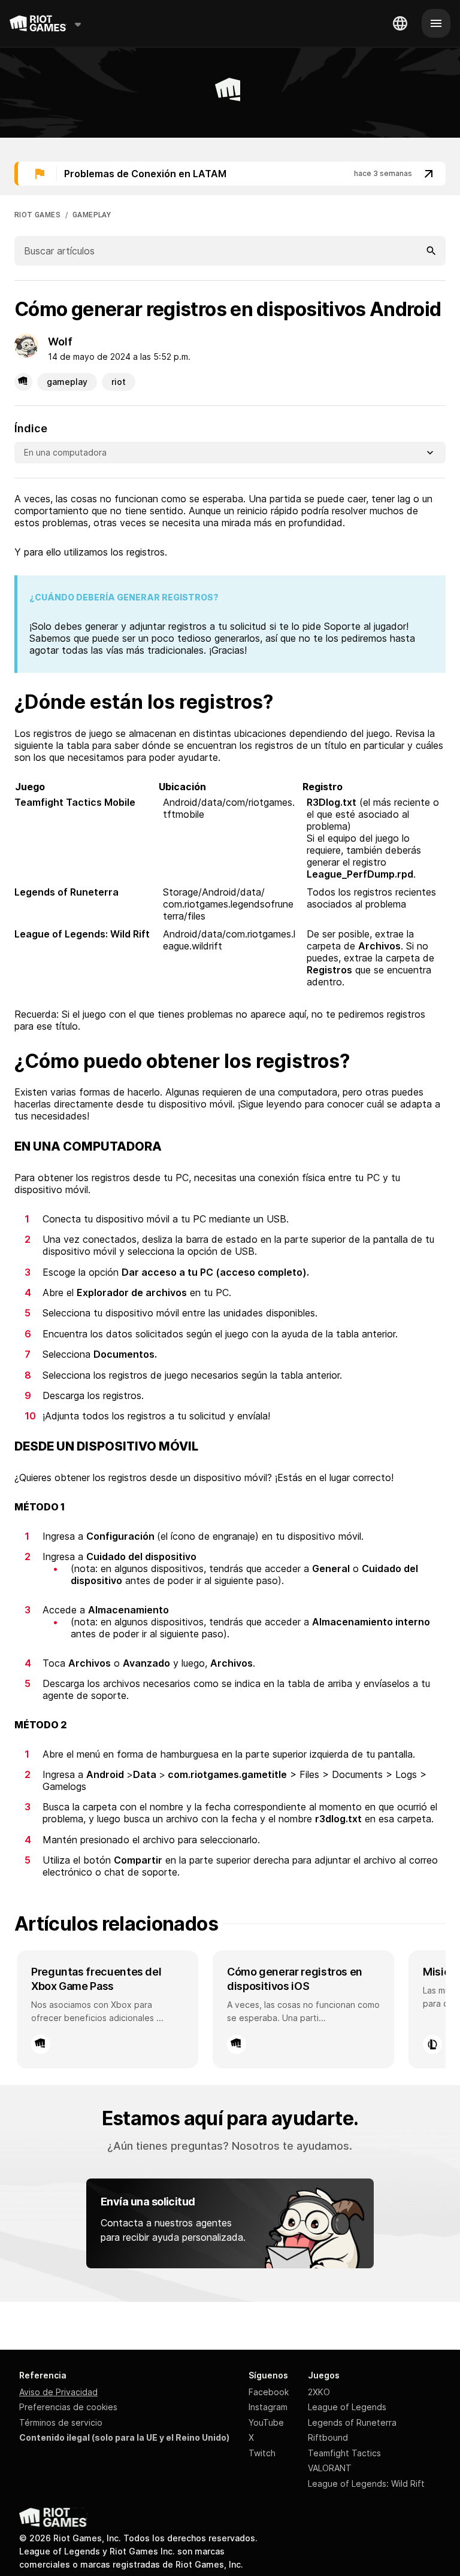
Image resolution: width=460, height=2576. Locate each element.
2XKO (319, 2392)
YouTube (266, 2422)
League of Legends (347, 2407)
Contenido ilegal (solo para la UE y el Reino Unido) (124, 2437)
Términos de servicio (61, 2422)
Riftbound (328, 2437)
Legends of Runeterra (352, 2422)
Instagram (268, 2407)
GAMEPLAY (92, 215)
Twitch (262, 2453)
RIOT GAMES (37, 215)
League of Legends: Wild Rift (366, 2484)
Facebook (269, 2392)
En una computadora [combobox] (65, 452)
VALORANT (330, 2468)
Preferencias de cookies (68, 2407)
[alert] (230, 174)
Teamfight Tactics (344, 2453)
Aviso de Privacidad (58, 2392)
